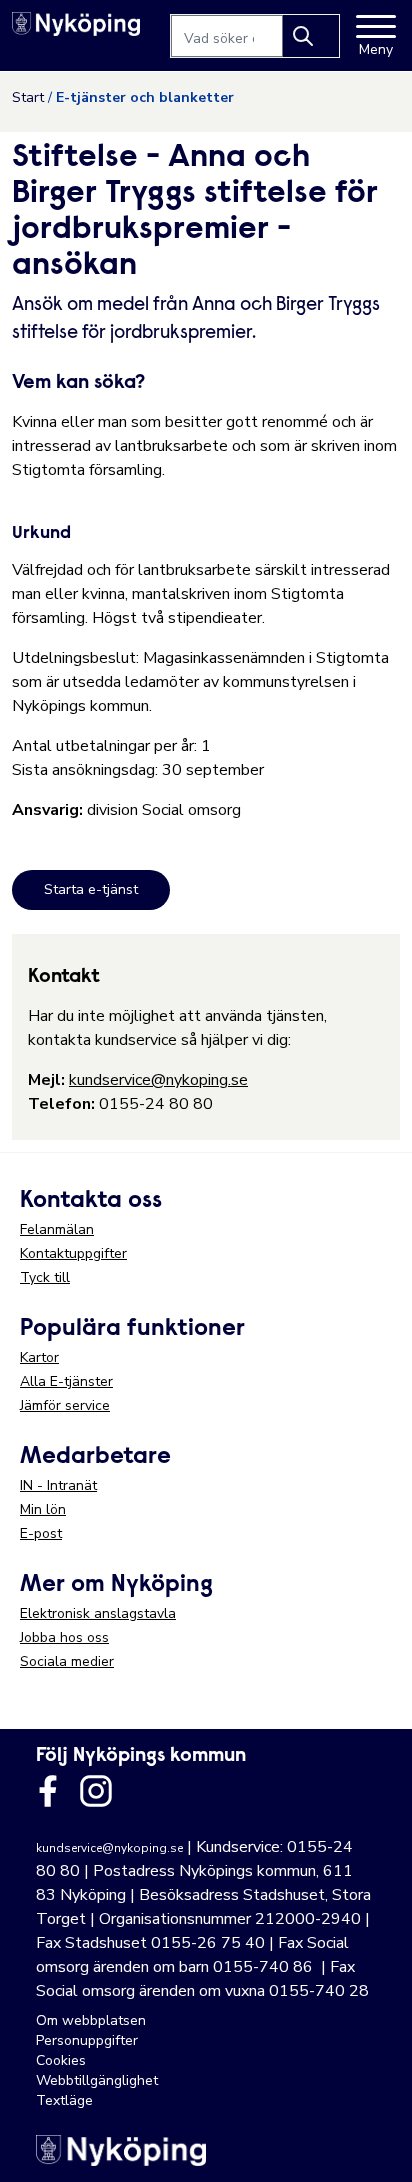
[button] (376, 2146)
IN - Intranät (58, 1485)
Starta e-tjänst (91, 889)
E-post (41, 1533)
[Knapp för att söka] (311, 36)
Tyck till (45, 1277)
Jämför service (65, 1405)
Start (28, 97)
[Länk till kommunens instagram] (96, 1791)
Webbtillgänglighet (97, 2080)
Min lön (43, 1509)
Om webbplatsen (91, 2020)
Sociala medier (67, 1661)
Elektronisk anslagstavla (98, 1613)
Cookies (61, 2060)
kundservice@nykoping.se (158, 1080)
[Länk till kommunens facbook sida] (48, 1791)
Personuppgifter (87, 2040)
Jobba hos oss (64, 1637)
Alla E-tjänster (66, 1381)
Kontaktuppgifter (73, 1253)
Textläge (64, 2100)
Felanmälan (57, 1229)
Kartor (39, 1357)
